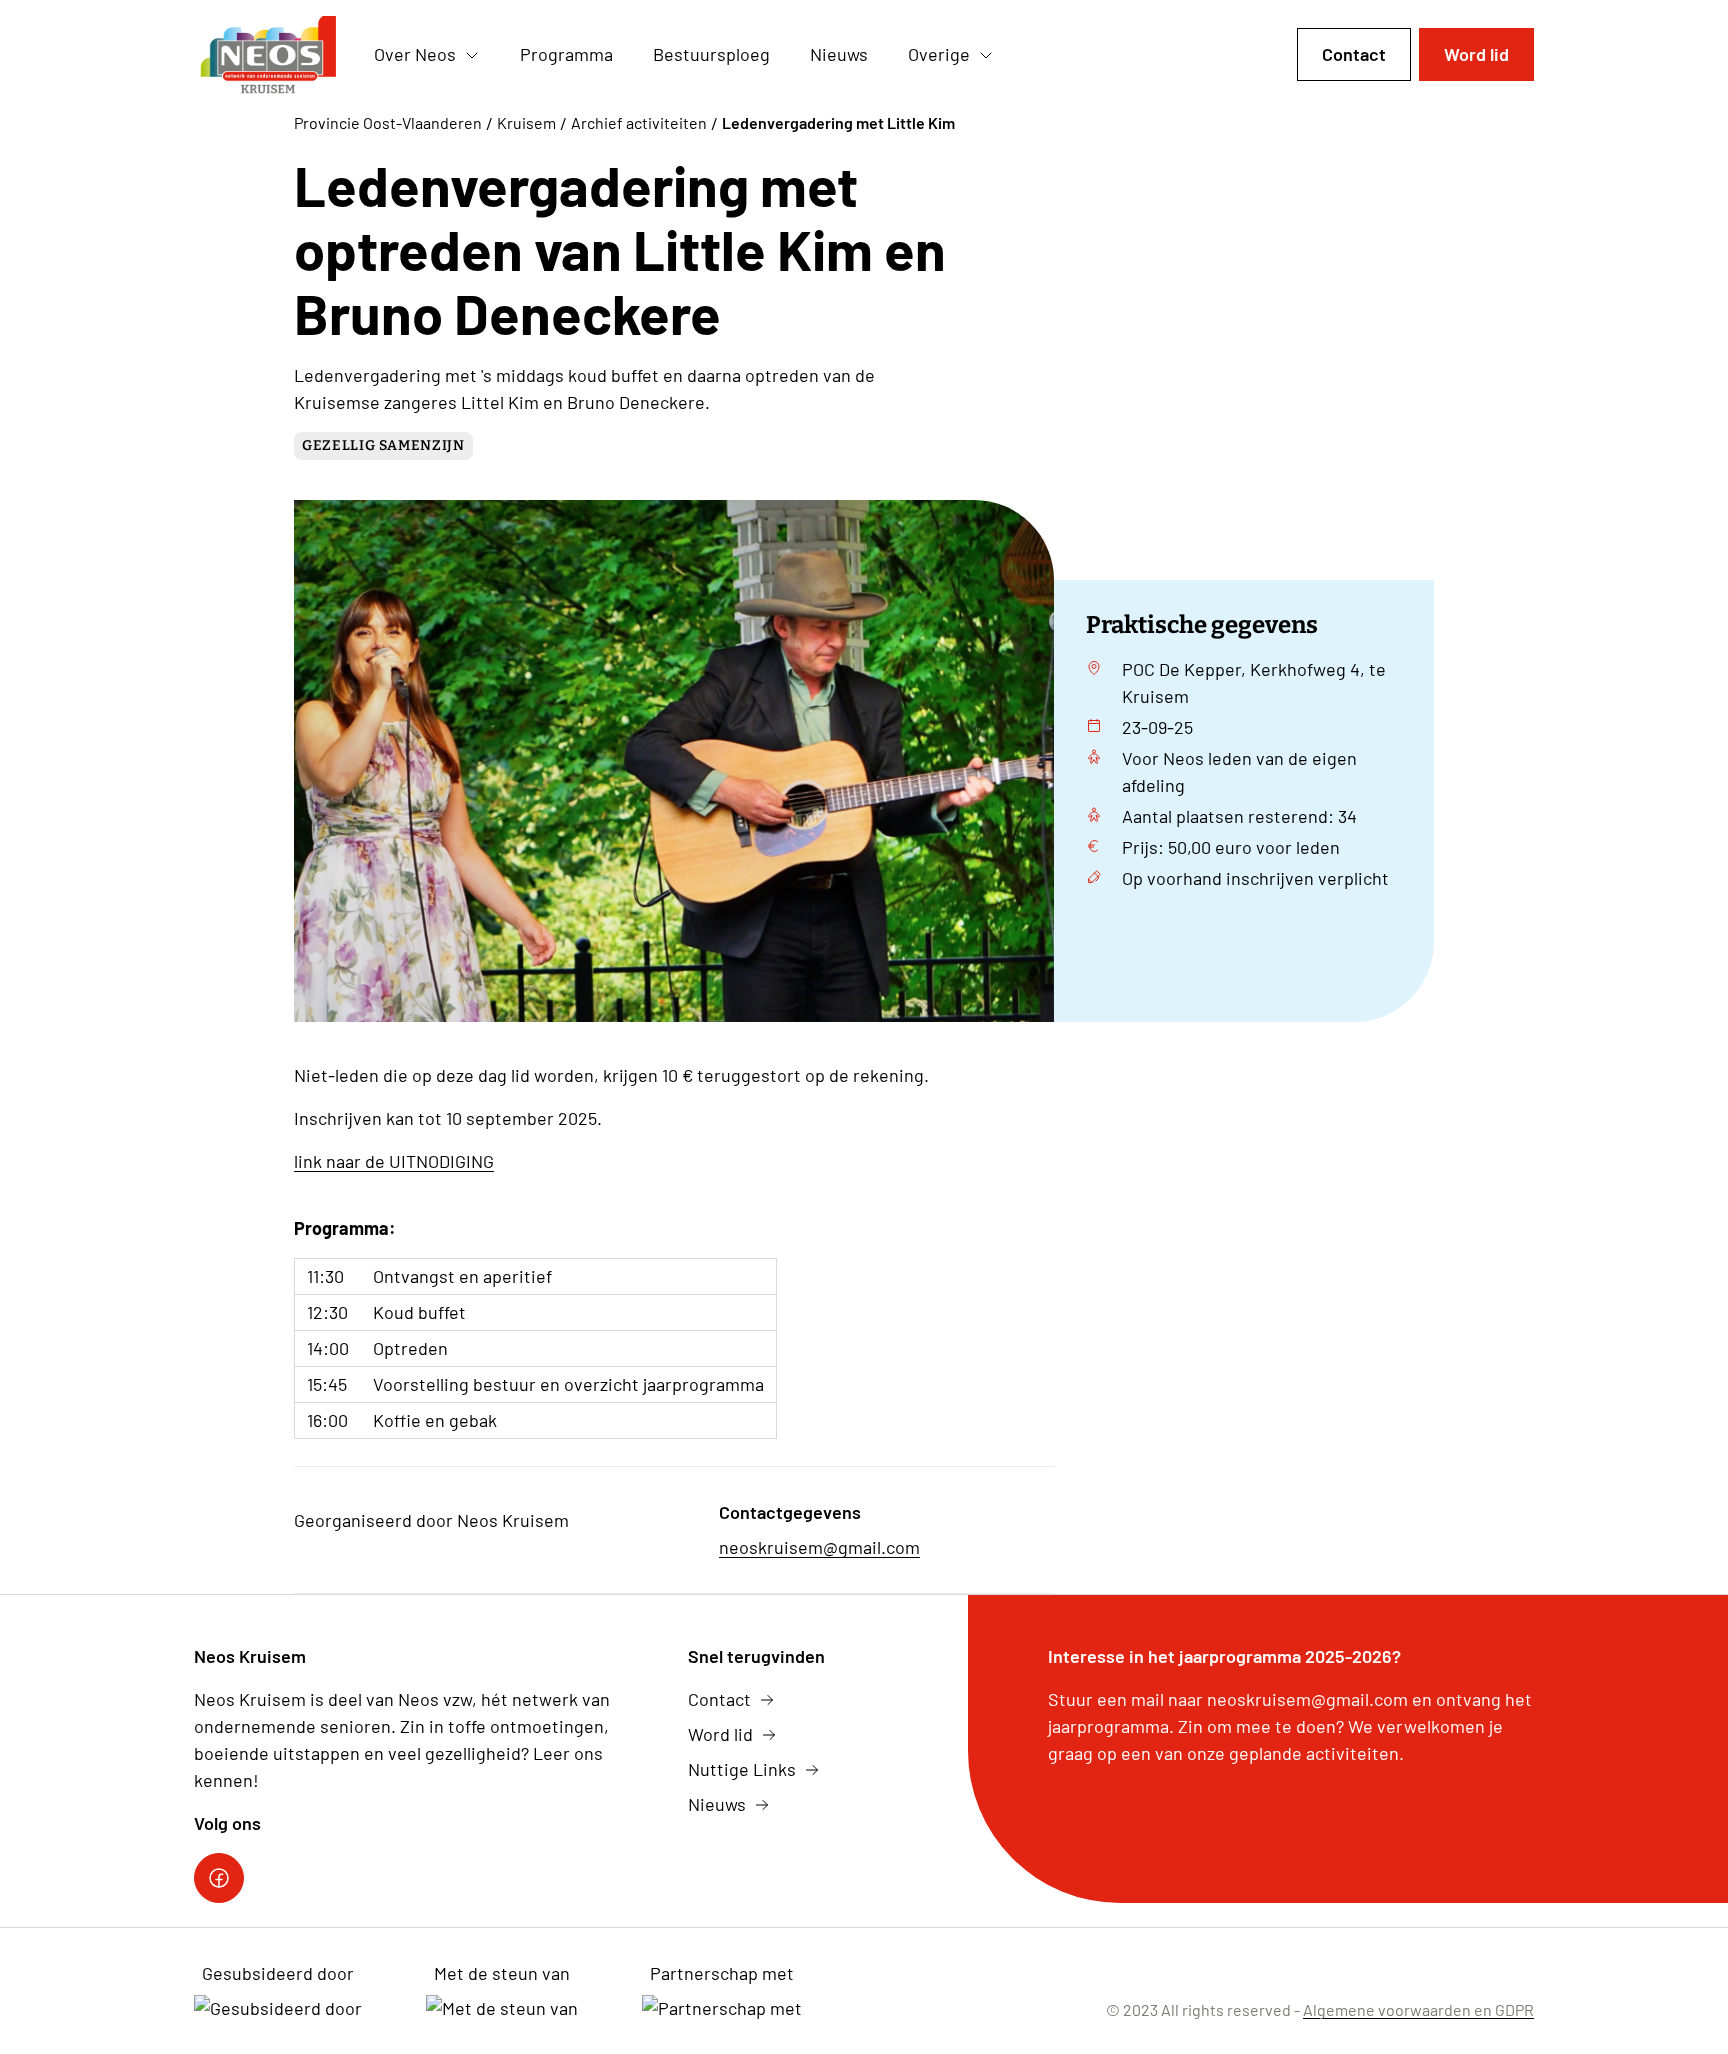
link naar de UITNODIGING (394, 1161)
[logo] (268, 55)
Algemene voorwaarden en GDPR (1418, 2009)
